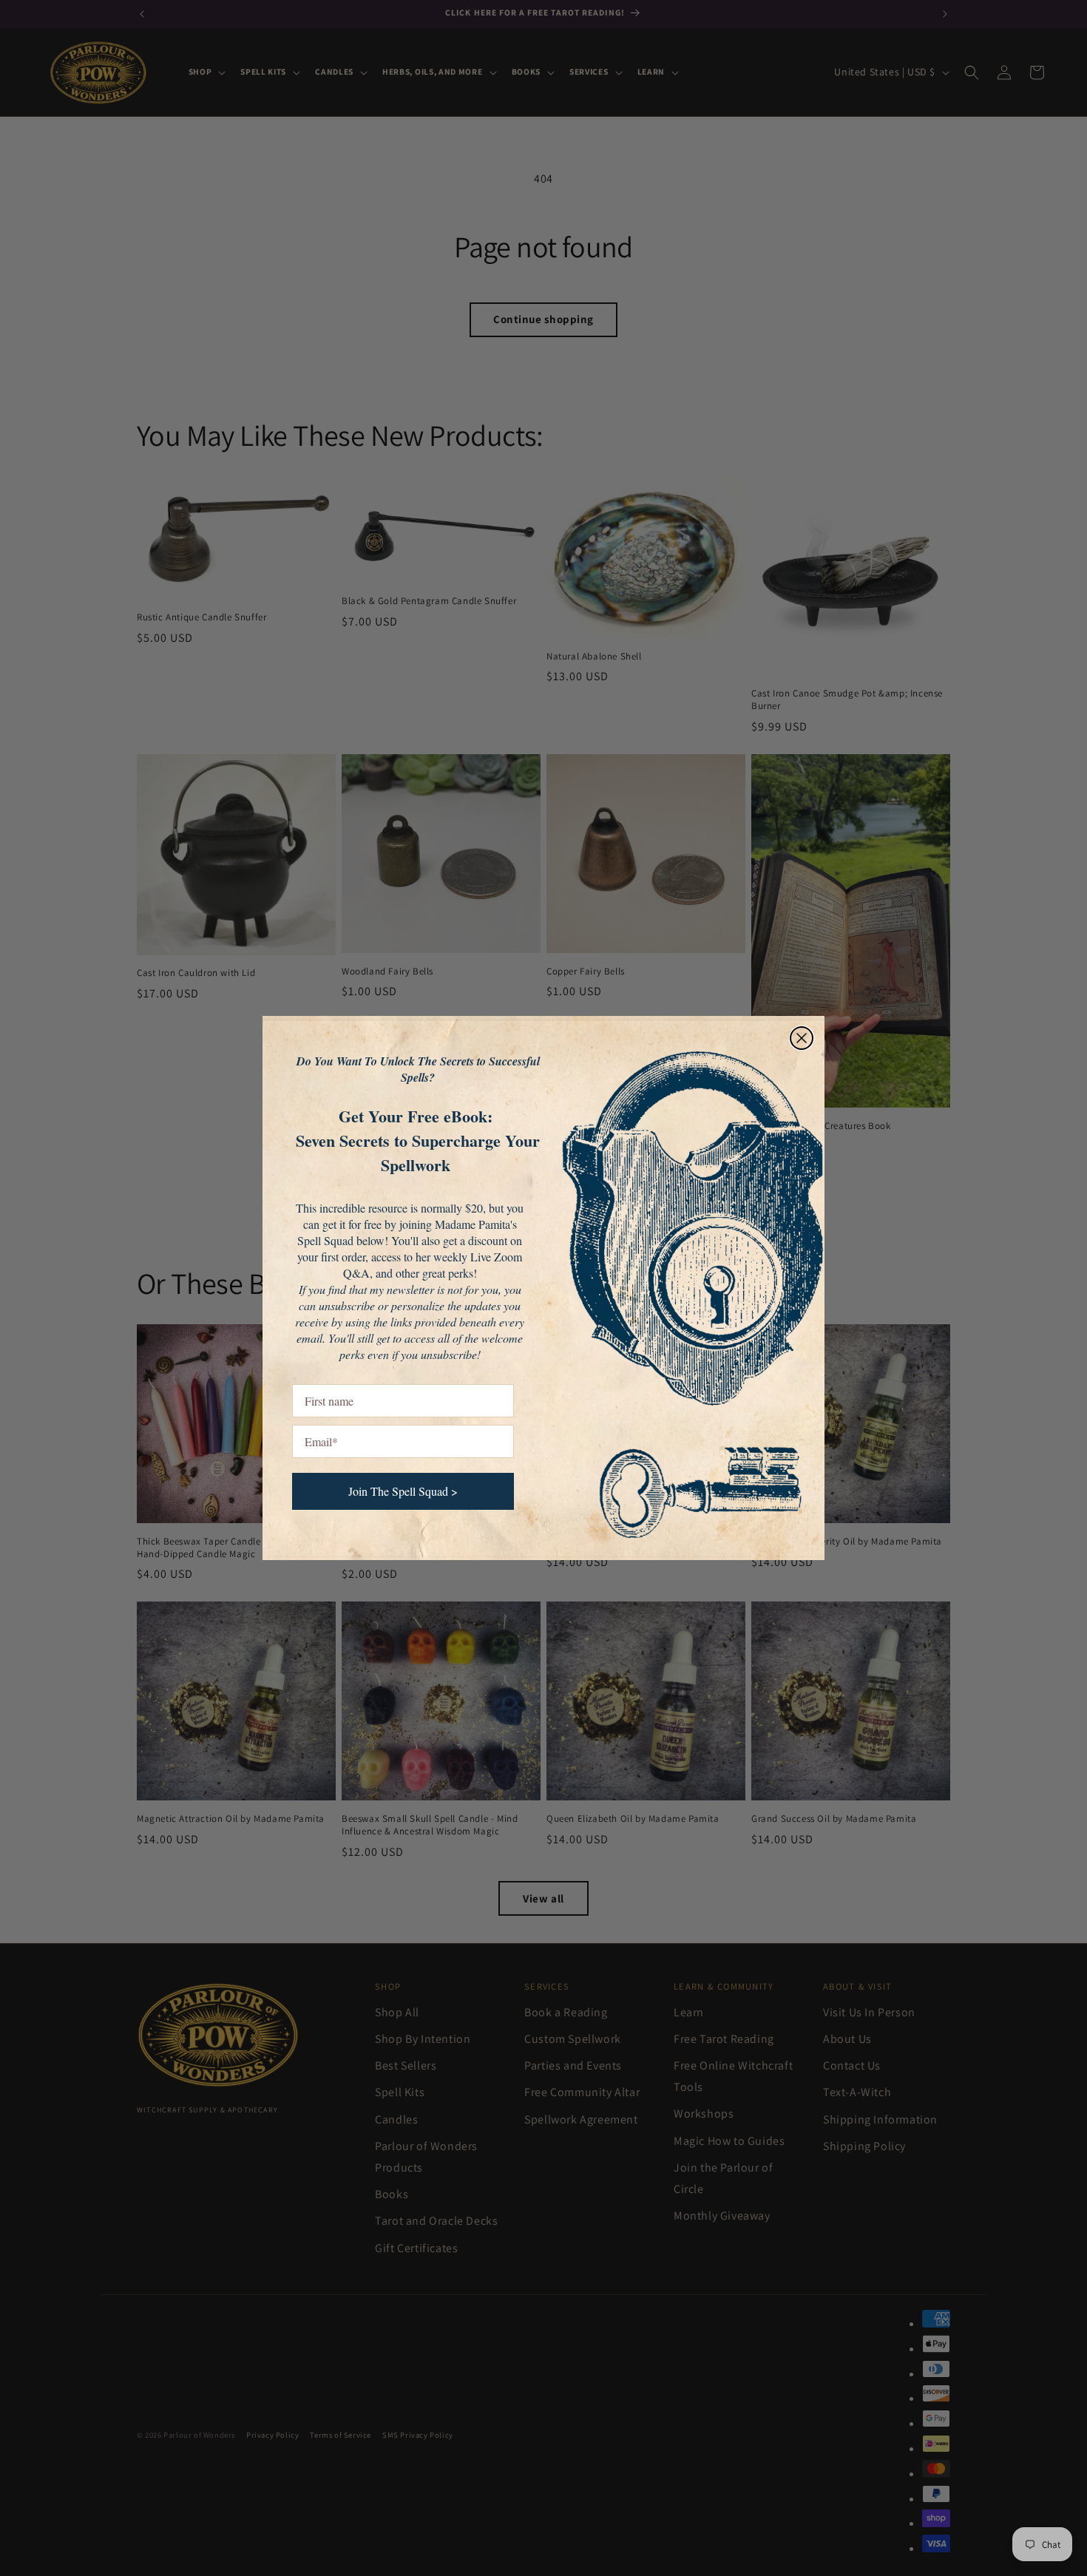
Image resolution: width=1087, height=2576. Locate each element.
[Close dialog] (802, 1038)
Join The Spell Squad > (403, 1491)
